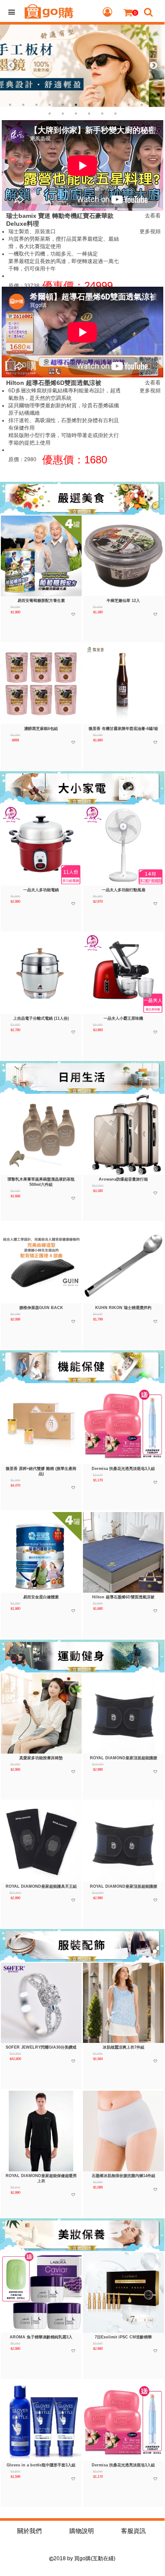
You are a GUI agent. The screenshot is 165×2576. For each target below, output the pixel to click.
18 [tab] (115, 114)
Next (154, 66)
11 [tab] (142, 105)
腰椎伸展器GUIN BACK (41, 1308)
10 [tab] (129, 105)
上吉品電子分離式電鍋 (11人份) (41, 1018)
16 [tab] (89, 114)
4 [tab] (50, 105)
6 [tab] (76, 105)
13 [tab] (50, 114)
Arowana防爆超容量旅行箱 (123, 1179)
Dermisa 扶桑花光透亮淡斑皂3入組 (123, 1469)
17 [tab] (102, 114)
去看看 (153, 216)
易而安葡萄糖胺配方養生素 (41, 601)
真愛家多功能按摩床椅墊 (41, 1758)
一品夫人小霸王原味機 (123, 1018)
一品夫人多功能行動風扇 (124, 890)
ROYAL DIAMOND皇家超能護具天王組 (41, 1886)
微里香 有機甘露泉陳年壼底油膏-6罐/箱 (123, 729)
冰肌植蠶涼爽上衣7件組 (124, 2047)
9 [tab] (115, 105)
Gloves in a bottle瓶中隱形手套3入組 (41, 2465)
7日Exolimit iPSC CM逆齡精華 (123, 2337)
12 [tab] (155, 105)
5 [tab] (63, 105)
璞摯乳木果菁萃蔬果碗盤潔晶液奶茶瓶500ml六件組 (41, 1182)
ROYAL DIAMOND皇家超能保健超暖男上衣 (41, 2178)
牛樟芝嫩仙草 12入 (123, 601)
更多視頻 (150, 231)
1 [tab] (10, 105)
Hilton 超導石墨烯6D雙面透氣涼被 (123, 1597)
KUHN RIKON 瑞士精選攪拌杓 (123, 1308)
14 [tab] (63, 114)
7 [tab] (89, 105)
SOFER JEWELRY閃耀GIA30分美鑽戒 (41, 2047)
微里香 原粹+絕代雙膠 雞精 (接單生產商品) (41, 1471)
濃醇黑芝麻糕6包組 (41, 729)
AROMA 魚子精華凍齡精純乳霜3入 (41, 2337)
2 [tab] (23, 105)
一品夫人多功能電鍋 (41, 890)
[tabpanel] (82, 66)
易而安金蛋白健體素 (41, 1597)
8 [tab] (102, 105)
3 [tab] (36, 105)
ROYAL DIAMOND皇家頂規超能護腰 (124, 1758)
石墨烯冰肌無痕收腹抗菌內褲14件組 (124, 2176)
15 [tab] (76, 114)
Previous (11, 66)
